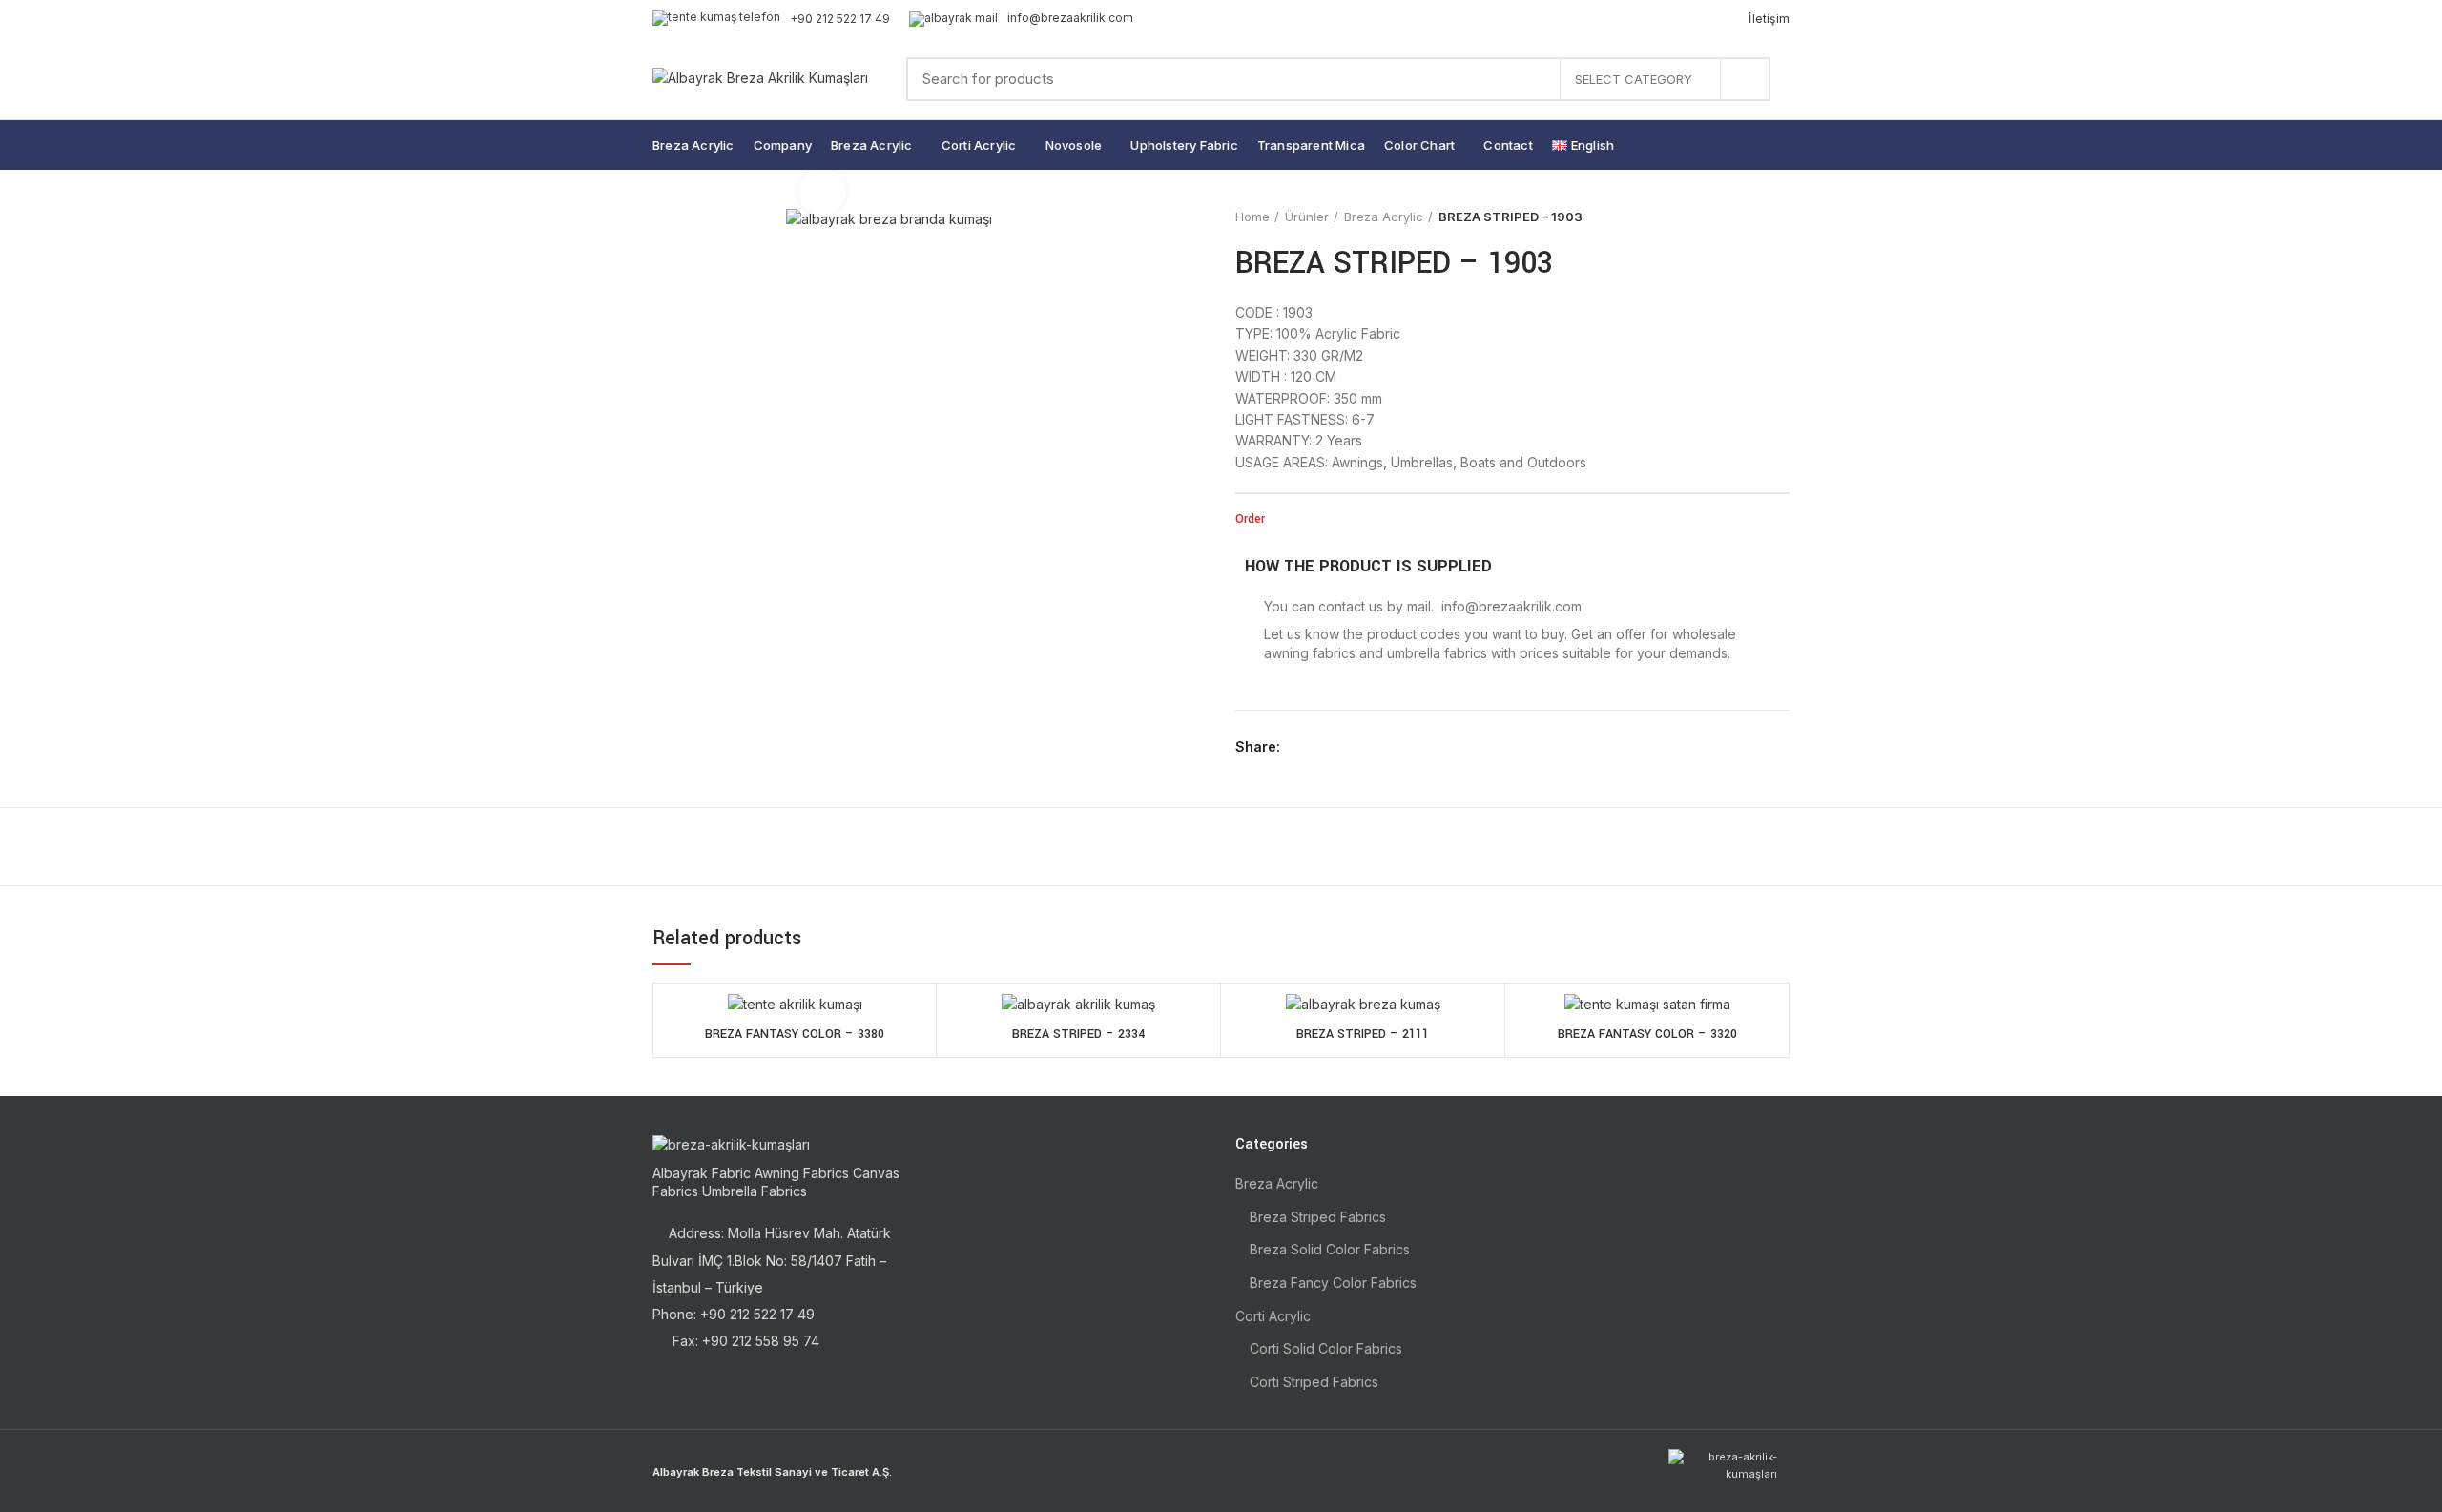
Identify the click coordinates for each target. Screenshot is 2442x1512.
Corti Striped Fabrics (1314, 1382)
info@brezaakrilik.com (1070, 18)
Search (1745, 79)
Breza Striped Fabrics (1318, 1217)
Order (1250, 519)
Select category (1634, 79)
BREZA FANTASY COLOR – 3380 (795, 1034)
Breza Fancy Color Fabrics (1333, 1283)
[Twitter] (1322, 747)
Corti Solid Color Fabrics (1326, 1348)
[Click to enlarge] (822, 192)
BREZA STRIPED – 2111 (1363, 1034)
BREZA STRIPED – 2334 (1078, 1034)
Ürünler (1307, 217)
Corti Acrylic (1273, 1316)
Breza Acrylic (1384, 217)
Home (1252, 217)
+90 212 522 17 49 (840, 19)
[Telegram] (1387, 747)
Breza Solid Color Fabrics (1330, 1249)
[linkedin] (1366, 747)
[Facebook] (1300, 747)
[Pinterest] (1344, 747)
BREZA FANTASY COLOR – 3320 (1647, 1034)
